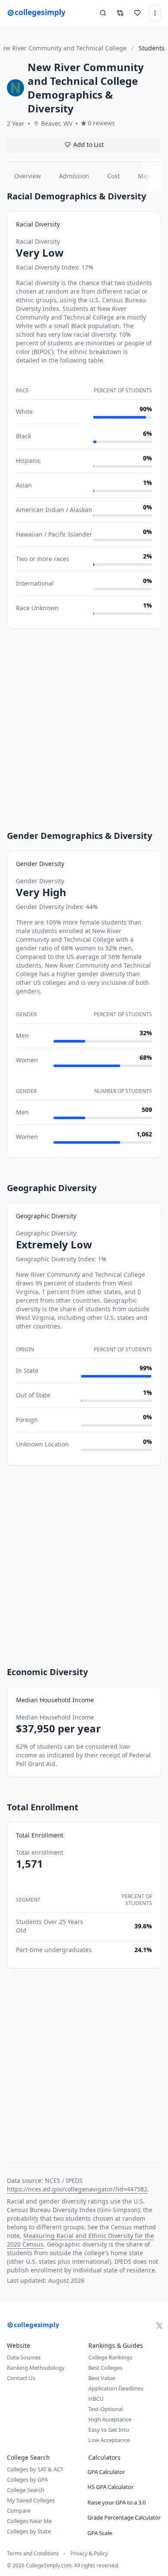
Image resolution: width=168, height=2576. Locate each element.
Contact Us (21, 2378)
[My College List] (137, 13)
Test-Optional (106, 2409)
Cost (114, 176)
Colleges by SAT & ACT (35, 2469)
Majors (148, 176)
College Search (26, 2490)
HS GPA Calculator (110, 2487)
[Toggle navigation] (155, 13)
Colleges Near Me (29, 2521)
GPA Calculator (106, 2472)
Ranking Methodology (36, 2368)
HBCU (96, 2399)
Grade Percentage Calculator (124, 2517)
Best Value (102, 2378)
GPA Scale (100, 2533)
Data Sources (24, 2357)
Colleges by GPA (27, 2480)
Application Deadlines (116, 2388)
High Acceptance (110, 2419)
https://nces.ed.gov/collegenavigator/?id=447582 (77, 2189)
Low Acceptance (109, 2440)
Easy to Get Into (109, 2430)
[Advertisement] (84, 722)
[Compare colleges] (120, 13)
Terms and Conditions (33, 2554)
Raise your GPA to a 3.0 (117, 2502)
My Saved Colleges (31, 2500)
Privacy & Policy (89, 2554)
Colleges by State (29, 2531)
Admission (74, 176)
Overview (28, 176)
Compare (19, 2511)
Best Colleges (105, 2368)
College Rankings (110, 2357)
